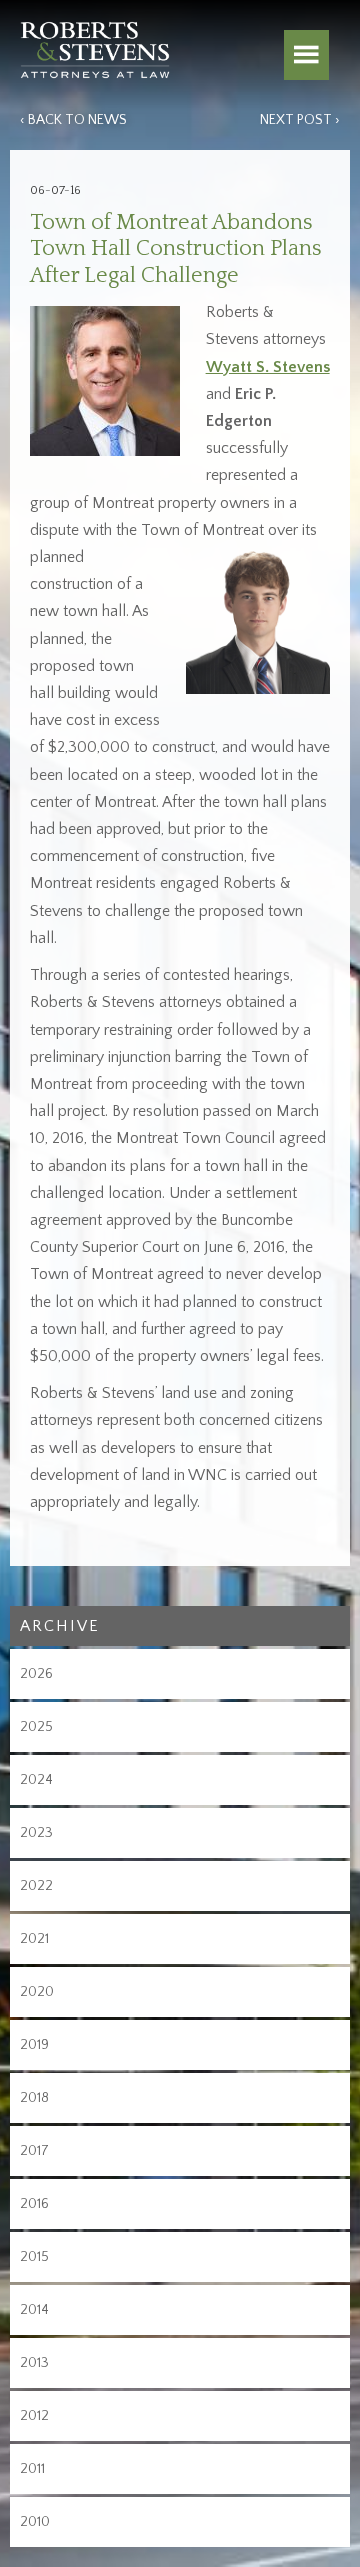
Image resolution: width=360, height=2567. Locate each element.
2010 (35, 2522)
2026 (36, 1674)
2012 (34, 2416)
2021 (34, 1939)
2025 (36, 1727)
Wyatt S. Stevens (268, 367)
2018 (34, 2098)
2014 (34, 2310)
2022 (36, 1886)
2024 (36, 1780)
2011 (32, 2469)
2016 (34, 2204)
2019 (34, 2045)
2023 (36, 1833)
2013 (34, 2363)
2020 (37, 1992)
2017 (34, 2151)
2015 (34, 2257)
